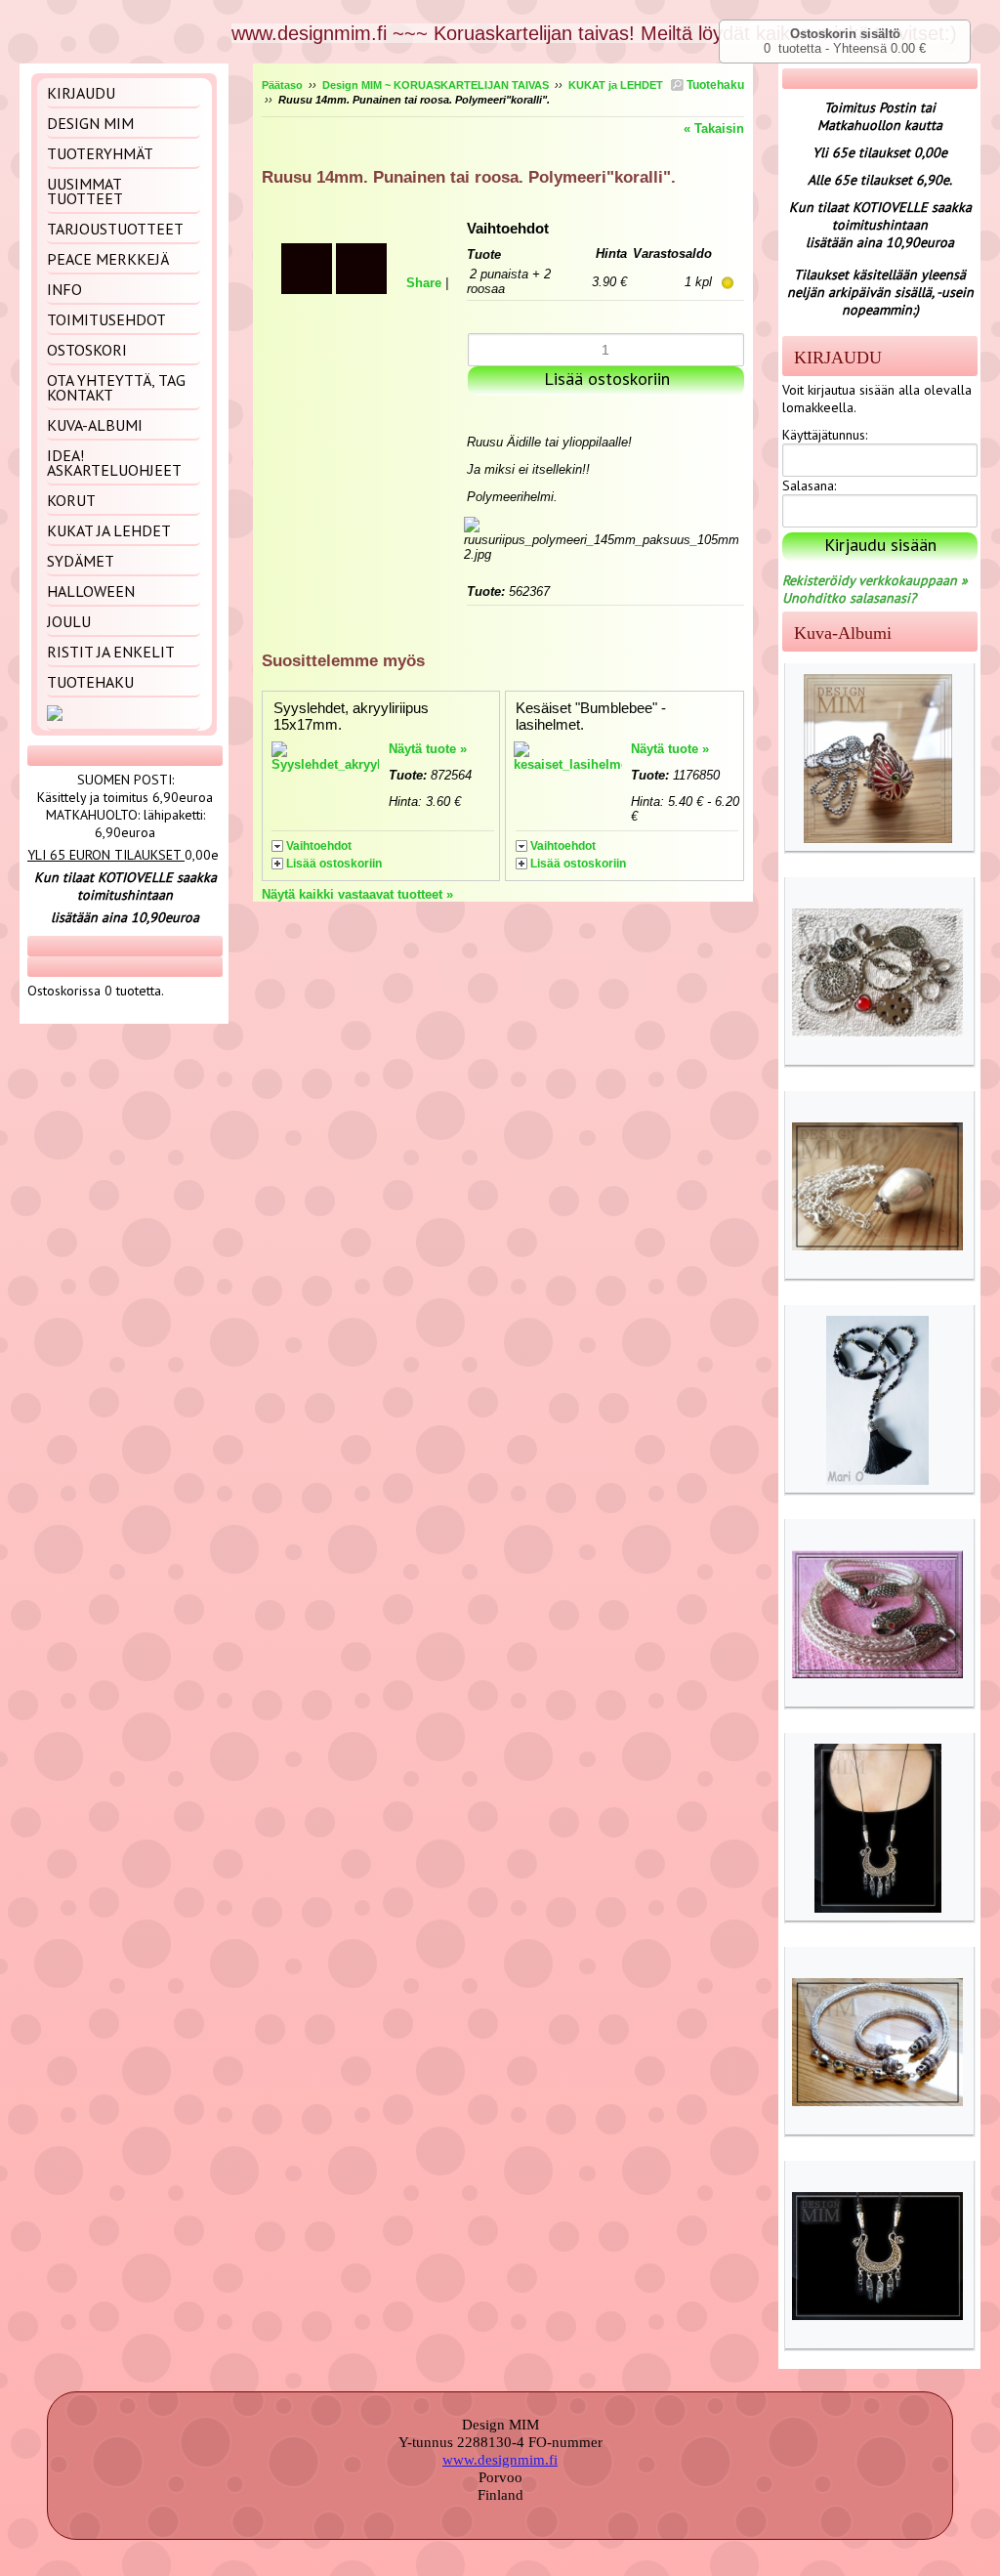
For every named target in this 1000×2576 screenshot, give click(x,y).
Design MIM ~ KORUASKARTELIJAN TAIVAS (436, 85)
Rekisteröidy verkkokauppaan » (875, 580)
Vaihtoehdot (319, 846)
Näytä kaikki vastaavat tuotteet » (357, 894)
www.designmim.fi (500, 2460)
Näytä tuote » (428, 749)
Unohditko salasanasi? (849, 598)
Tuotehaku (714, 85)
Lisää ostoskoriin (334, 864)
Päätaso (282, 85)
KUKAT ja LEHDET (616, 85)
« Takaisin (714, 128)
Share (424, 283)
